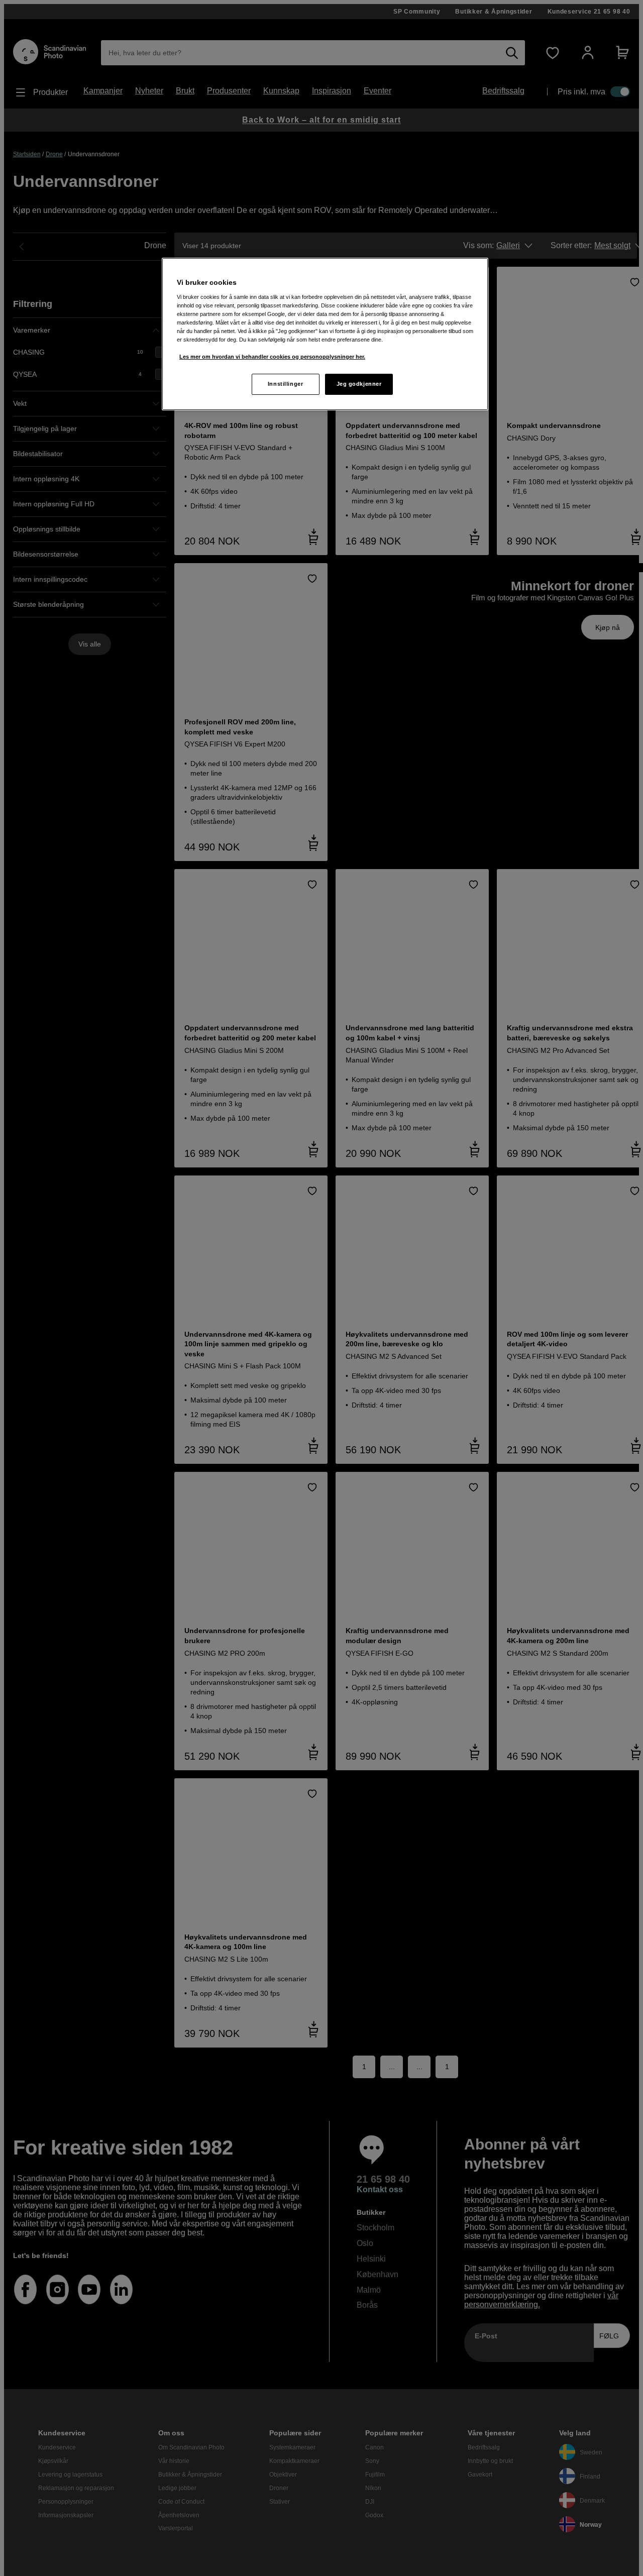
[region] (325, 334)
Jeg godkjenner (359, 384)
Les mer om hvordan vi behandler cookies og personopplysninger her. (272, 357)
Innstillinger (285, 384)
